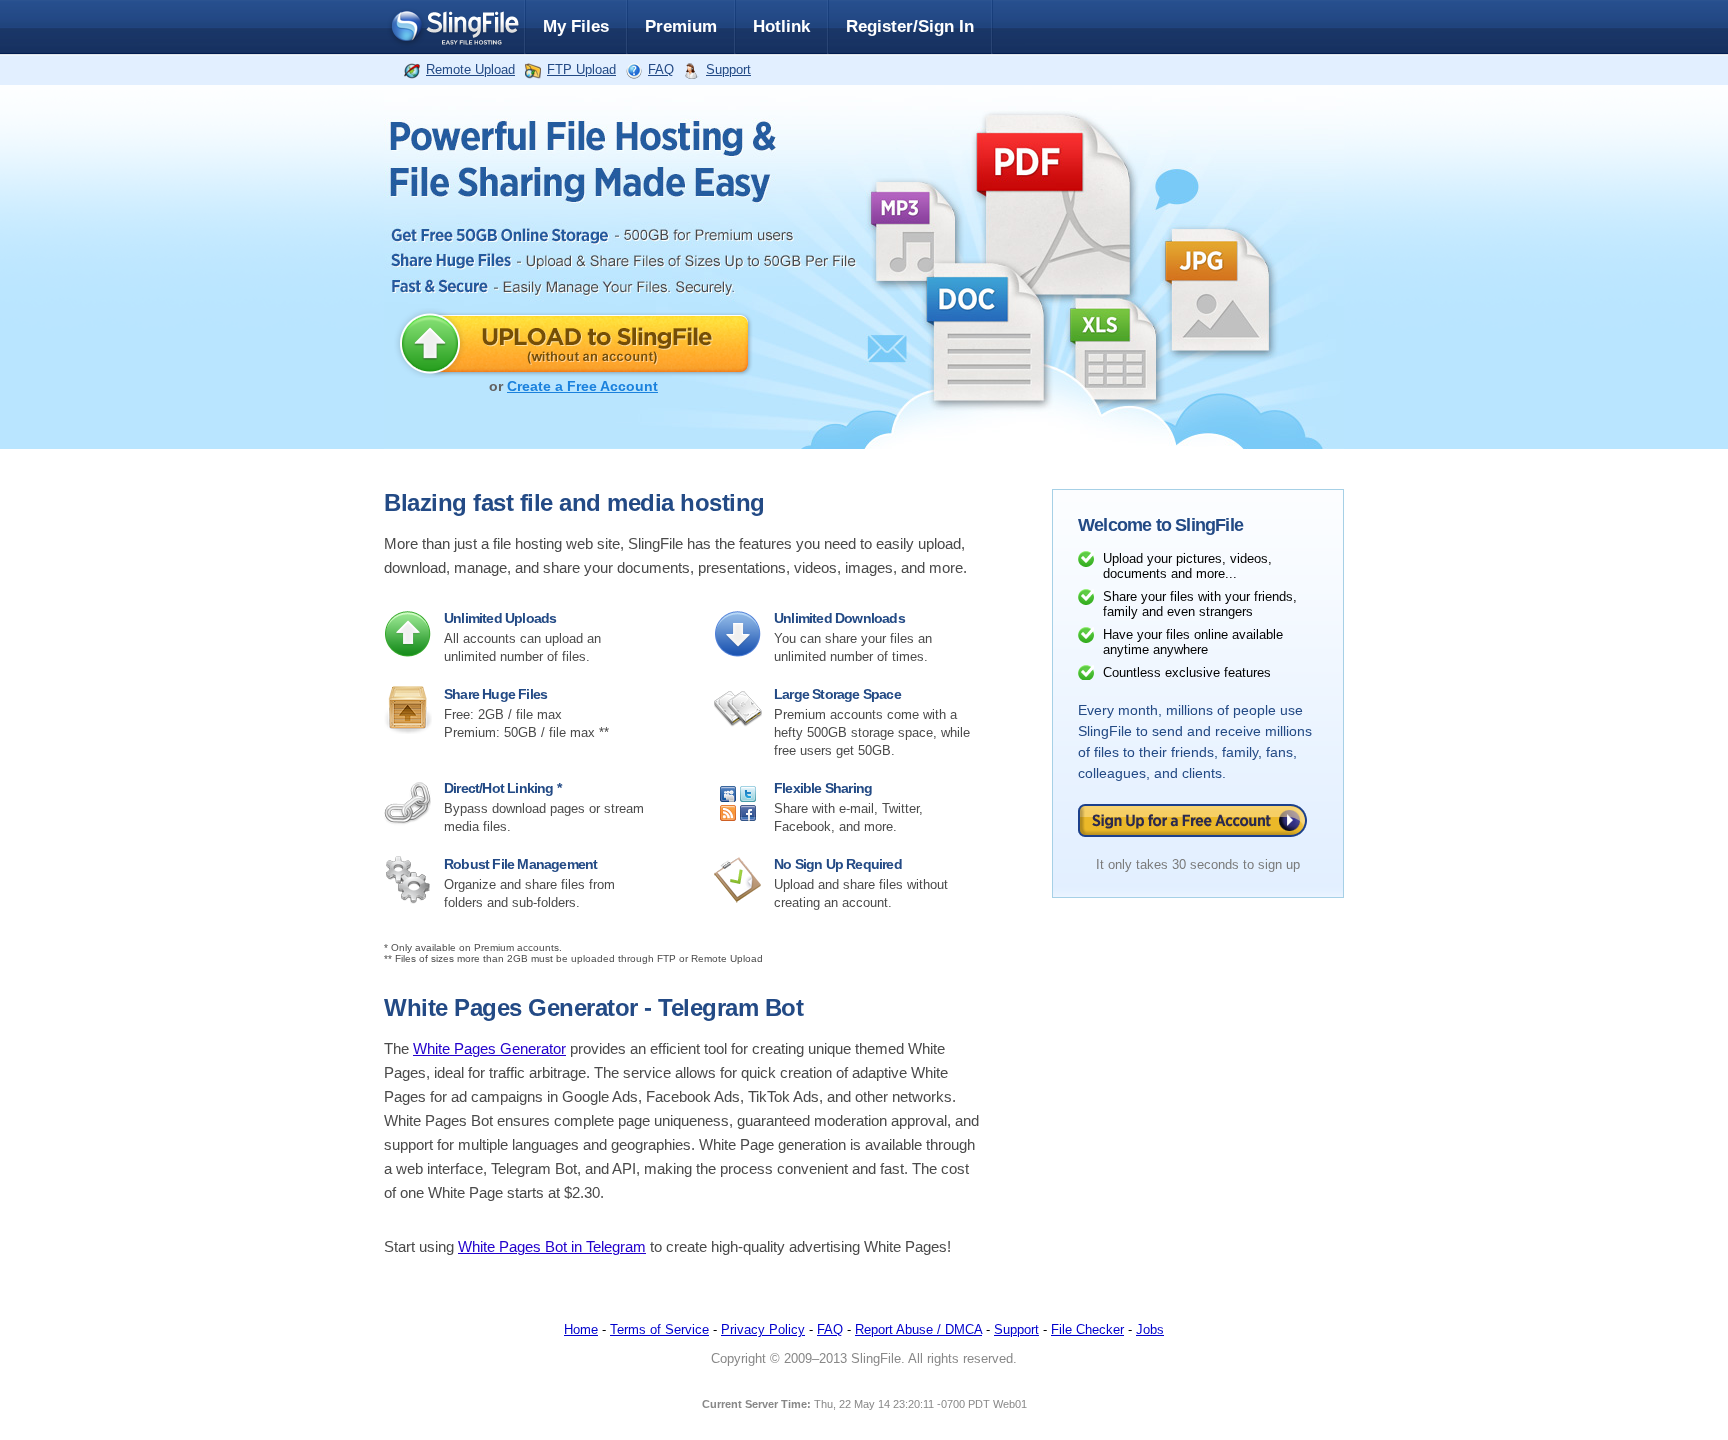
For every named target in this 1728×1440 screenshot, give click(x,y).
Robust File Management (520, 864)
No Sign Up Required (838, 864)
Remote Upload (470, 69)
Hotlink (781, 26)
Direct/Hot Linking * (502, 788)
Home (581, 1329)
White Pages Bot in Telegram (552, 1247)
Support (728, 69)
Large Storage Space (837, 694)
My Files (576, 26)
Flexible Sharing (823, 788)
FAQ (661, 69)
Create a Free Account (582, 386)
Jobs (1150, 1329)
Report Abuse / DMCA (918, 1329)
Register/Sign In (910, 26)
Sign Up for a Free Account (1192, 820)
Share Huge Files (495, 694)
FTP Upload (581, 69)
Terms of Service (659, 1329)
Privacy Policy (763, 1329)
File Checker (1087, 1329)
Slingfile (454, 27)
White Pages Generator (489, 1049)
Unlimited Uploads (500, 618)
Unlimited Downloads (839, 618)
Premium (681, 26)
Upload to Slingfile (573, 343)
